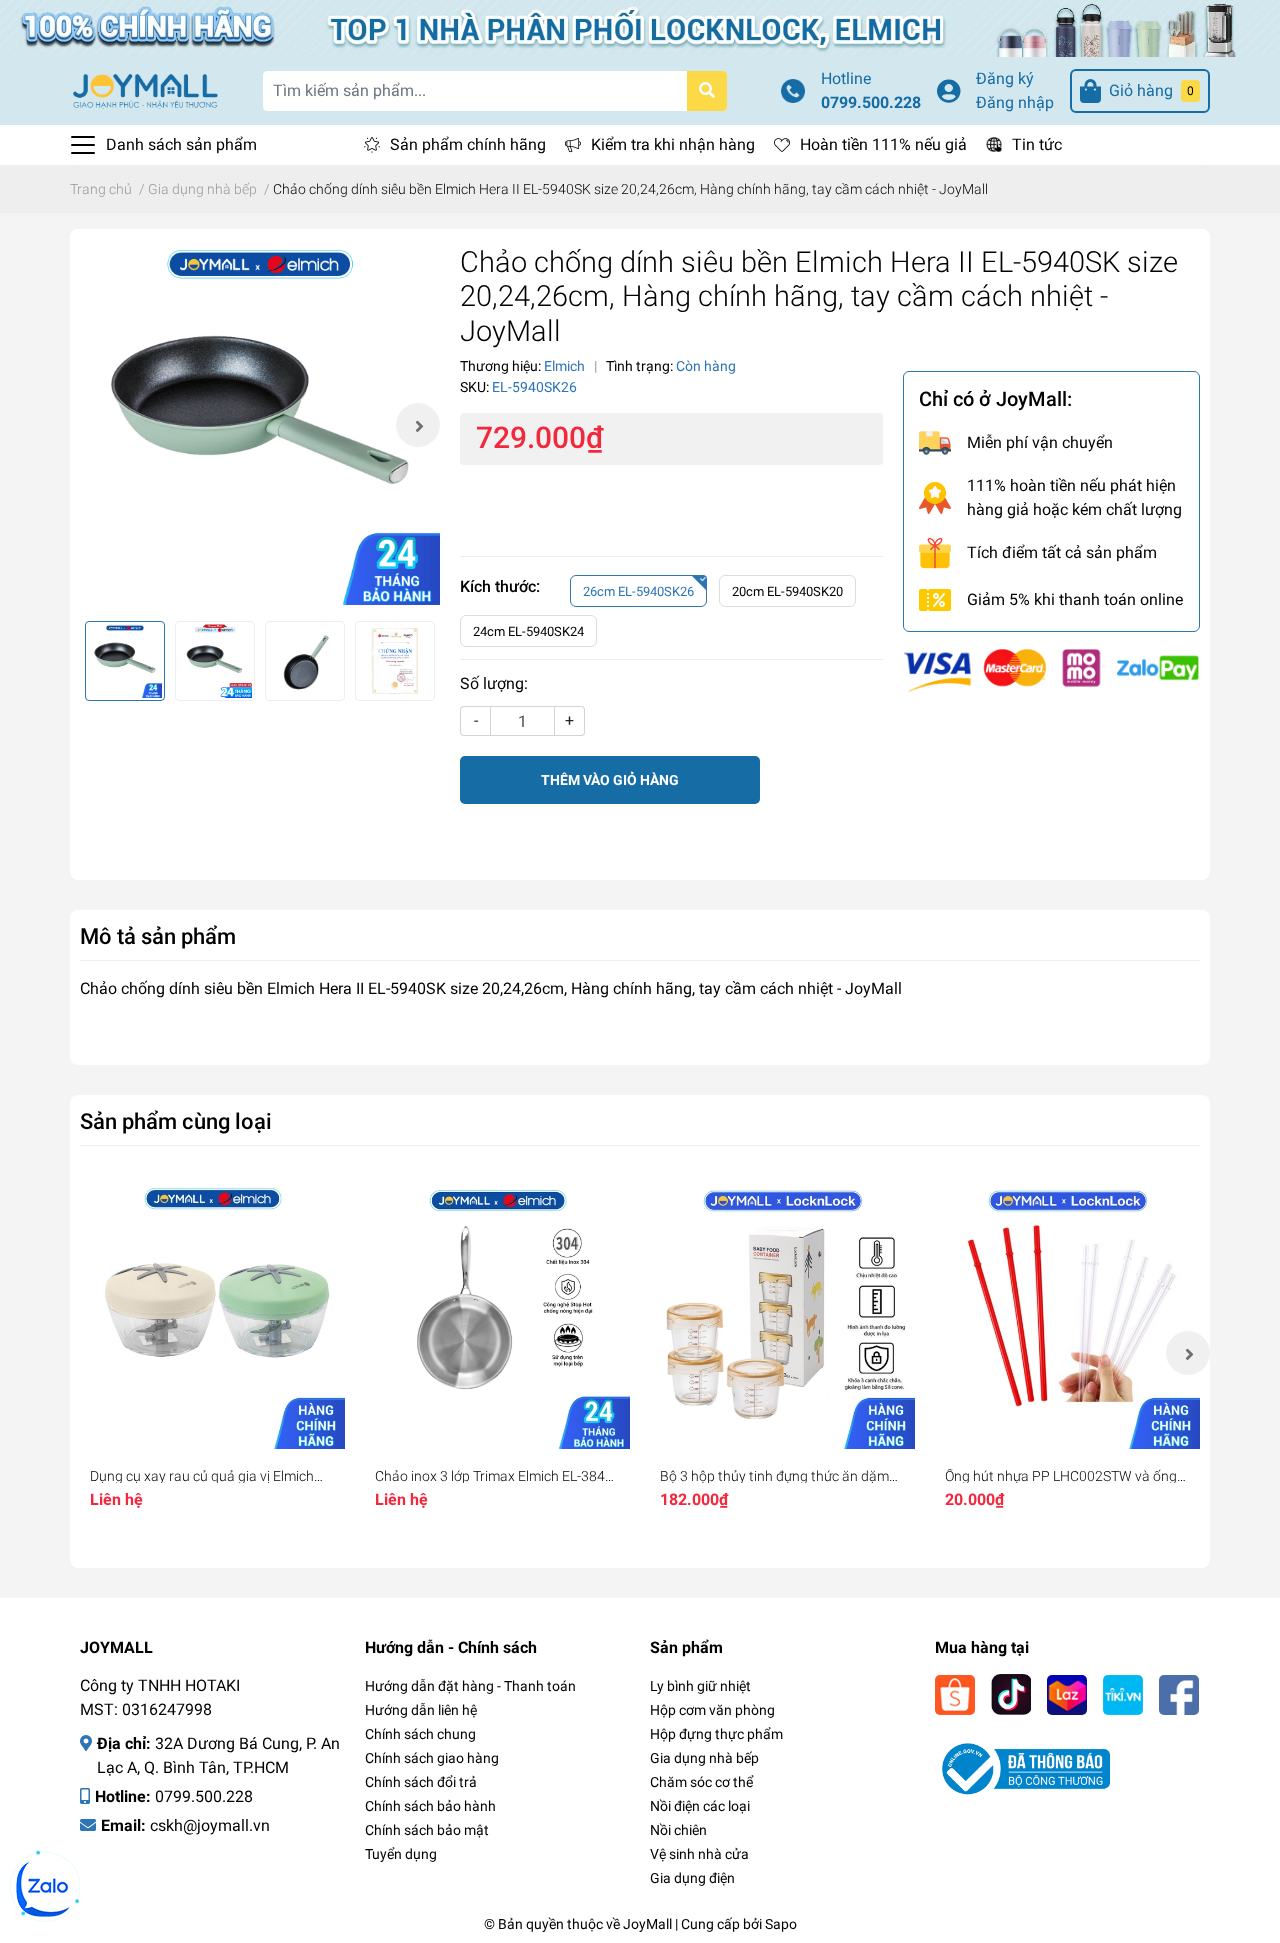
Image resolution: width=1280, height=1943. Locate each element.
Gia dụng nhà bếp (704, 1758)
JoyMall (647, 1924)
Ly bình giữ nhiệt (700, 1686)
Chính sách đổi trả (421, 1782)
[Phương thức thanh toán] (1051, 669)
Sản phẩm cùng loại (176, 1121)
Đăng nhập (1015, 102)
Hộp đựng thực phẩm (716, 1734)
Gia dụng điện (692, 1878)
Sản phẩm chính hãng (468, 144)
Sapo (781, 1924)
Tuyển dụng (401, 1854)
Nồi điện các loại (700, 1806)
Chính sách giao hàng (432, 1758)
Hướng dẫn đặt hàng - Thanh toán (470, 1686)
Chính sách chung (420, 1734)
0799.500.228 (871, 102)
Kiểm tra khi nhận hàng (673, 144)
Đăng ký (1005, 78)
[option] (260, 425)
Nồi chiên (678, 1830)
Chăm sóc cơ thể (701, 1782)
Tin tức (1037, 144)
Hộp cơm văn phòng (712, 1710)
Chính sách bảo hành (430, 1806)
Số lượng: (494, 683)
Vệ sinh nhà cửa (699, 1854)
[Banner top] (640, 27)
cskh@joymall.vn (210, 1825)
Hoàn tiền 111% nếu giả (883, 144)
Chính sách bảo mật (427, 1830)
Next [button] (418, 425)
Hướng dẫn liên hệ (421, 1710)
